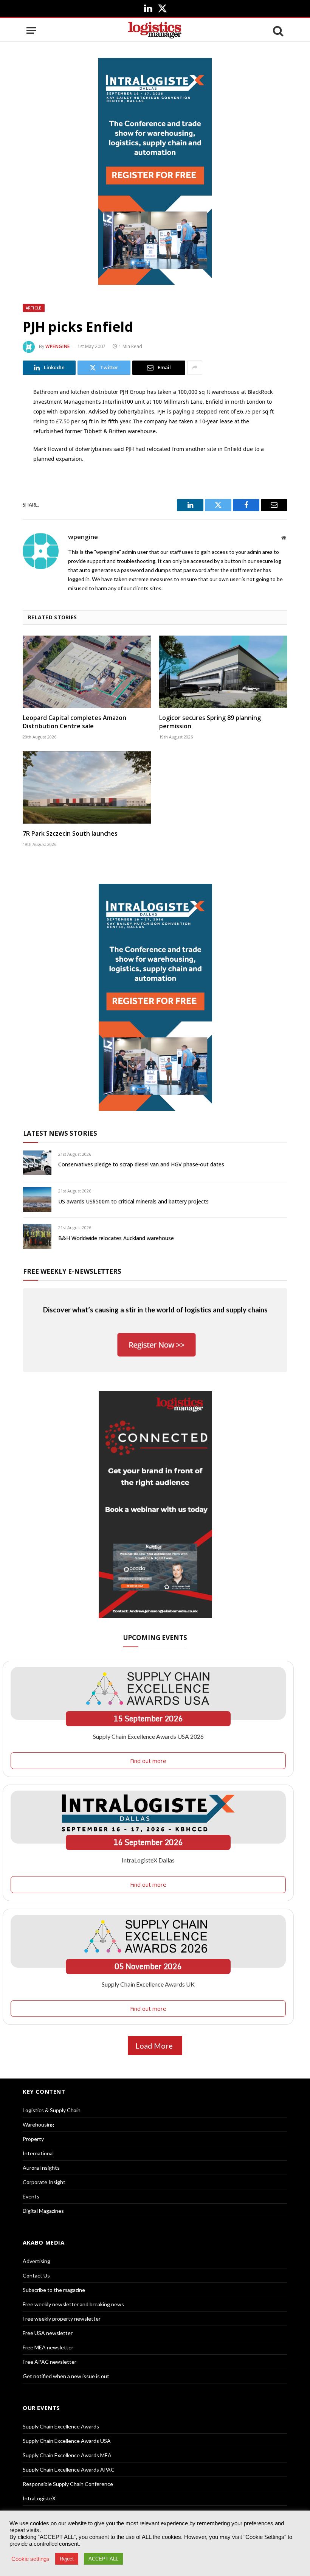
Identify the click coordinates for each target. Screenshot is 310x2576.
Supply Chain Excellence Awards (61, 2426)
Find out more (148, 1761)
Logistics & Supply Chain (52, 2110)
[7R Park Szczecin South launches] (87, 787)
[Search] (277, 30)
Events (31, 2196)
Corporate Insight (44, 2182)
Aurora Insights (41, 2168)
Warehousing (38, 2124)
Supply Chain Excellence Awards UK (148, 1984)
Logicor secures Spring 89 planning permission (210, 722)
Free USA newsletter (48, 2333)
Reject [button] (67, 2559)
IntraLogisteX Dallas (148, 1860)
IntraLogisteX (39, 2498)
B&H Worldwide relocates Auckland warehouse (116, 1238)
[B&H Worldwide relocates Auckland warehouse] (37, 1236)
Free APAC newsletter (50, 2362)
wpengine (58, 346)
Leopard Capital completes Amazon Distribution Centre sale (74, 722)
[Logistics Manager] (155, 30)
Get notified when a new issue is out (66, 2376)
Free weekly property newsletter (62, 2319)
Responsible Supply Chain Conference (68, 2484)
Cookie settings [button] (30, 2559)
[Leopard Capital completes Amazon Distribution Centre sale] (87, 672)
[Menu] (31, 30)
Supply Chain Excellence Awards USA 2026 (148, 1736)
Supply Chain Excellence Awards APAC (69, 2470)
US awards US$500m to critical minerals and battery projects (133, 1201)
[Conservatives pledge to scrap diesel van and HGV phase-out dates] (37, 1163)
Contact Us (36, 2275)
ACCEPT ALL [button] (103, 2559)
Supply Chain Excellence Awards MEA (67, 2455)
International (38, 2153)
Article (34, 308)
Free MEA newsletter (48, 2347)
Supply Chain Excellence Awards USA (67, 2441)
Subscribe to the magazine (54, 2290)
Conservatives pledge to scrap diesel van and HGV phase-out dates (141, 1164)
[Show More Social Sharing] (195, 368)
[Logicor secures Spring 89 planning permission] (223, 672)
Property (33, 2139)
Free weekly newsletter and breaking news (73, 2304)
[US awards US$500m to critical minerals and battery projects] (37, 1199)
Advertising (36, 2261)
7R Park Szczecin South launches (70, 834)
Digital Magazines (43, 2211)
